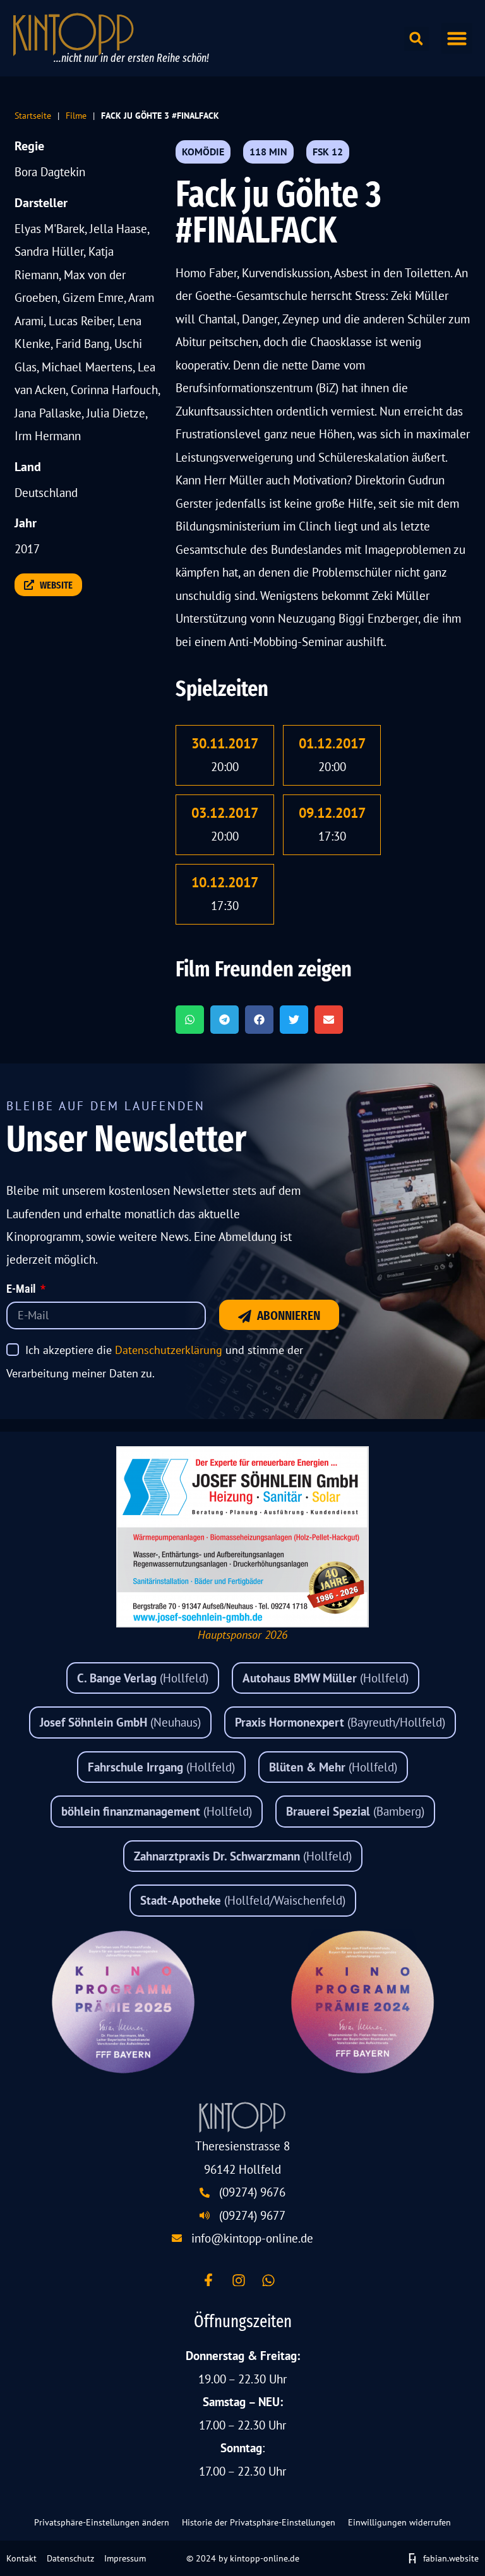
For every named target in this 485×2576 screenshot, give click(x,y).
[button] (457, 39)
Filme (76, 115)
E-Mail (22, 1290)
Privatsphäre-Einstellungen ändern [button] (102, 2522)
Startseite (33, 115)
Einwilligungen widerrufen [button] (399, 2522)
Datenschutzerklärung (169, 1350)
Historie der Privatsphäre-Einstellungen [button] (259, 2522)
